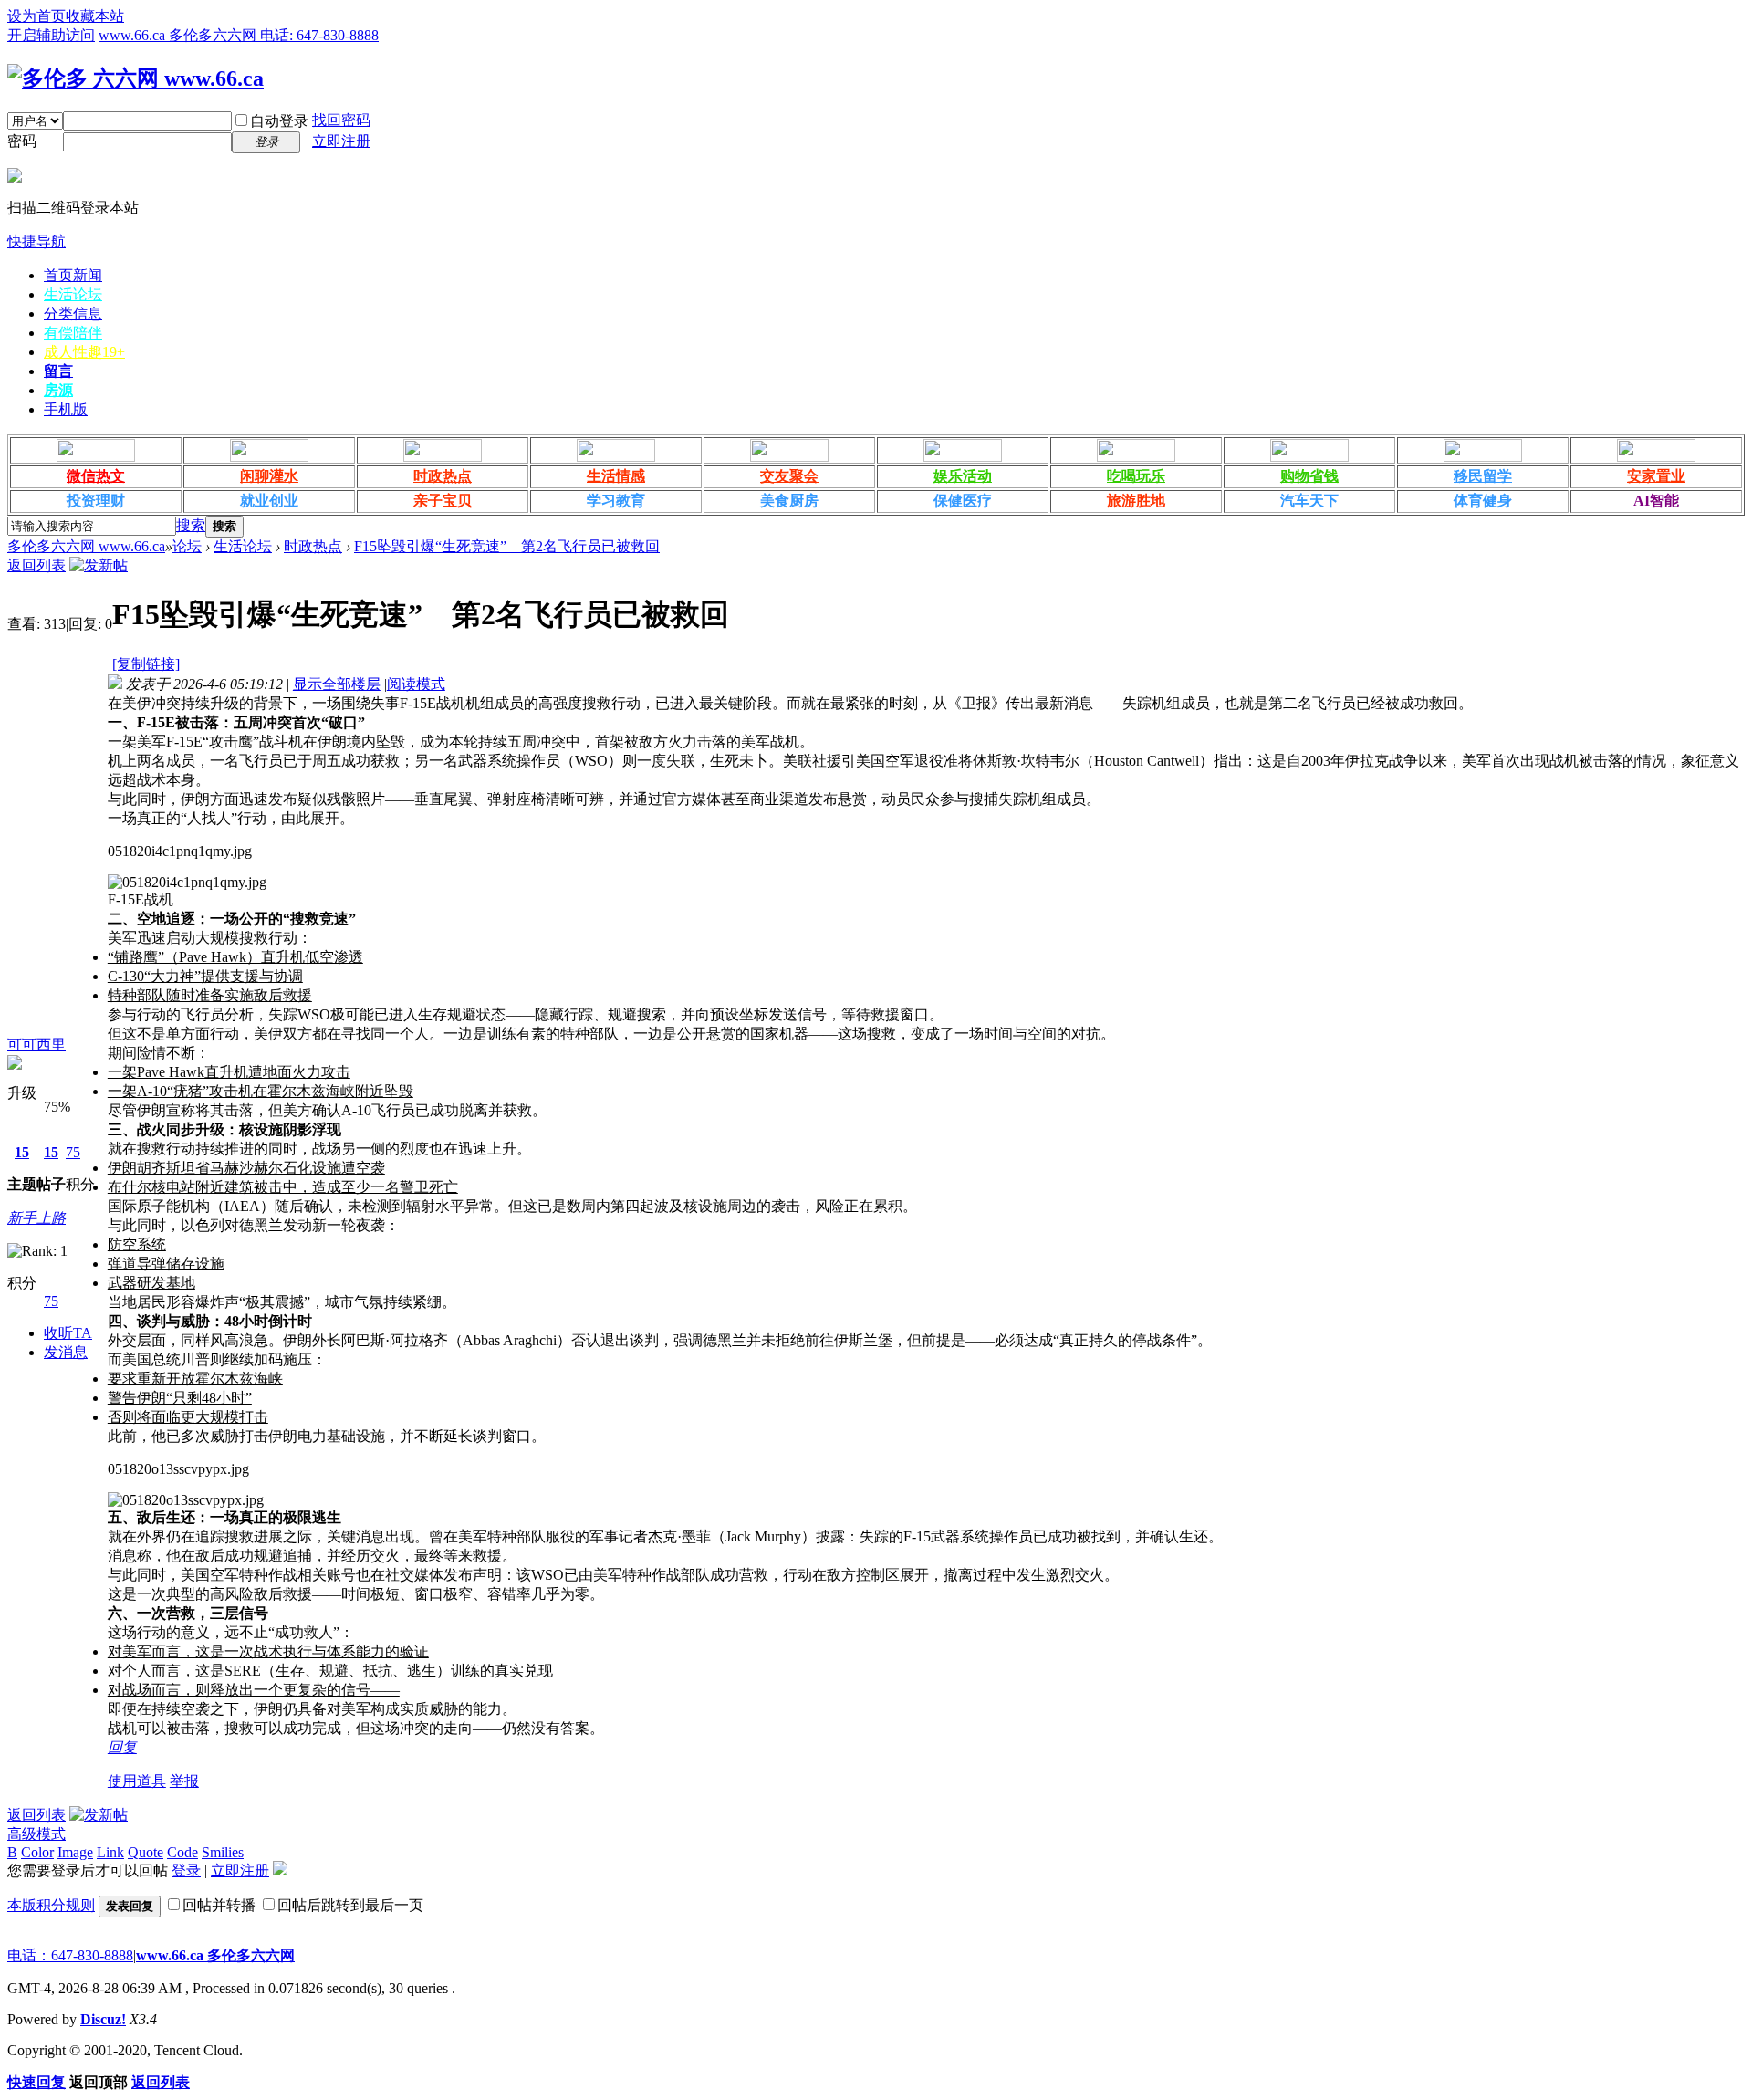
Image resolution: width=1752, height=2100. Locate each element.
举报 (184, 1781)
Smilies (223, 1852)
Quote (146, 1852)
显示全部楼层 (337, 684)
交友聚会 (789, 476)
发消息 (66, 1352)
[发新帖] (99, 565)
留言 (58, 371)
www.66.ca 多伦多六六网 (215, 1955)
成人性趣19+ (84, 352)
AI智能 (1656, 501)
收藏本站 (95, 16)
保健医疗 (963, 501)
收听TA (68, 1333)
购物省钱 (1309, 476)
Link (110, 1852)
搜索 (191, 525)
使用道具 (137, 1781)
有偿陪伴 (73, 333)
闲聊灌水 (269, 476)
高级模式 (36, 1834)
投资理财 (96, 501)
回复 (122, 1747)
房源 (58, 390)
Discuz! (103, 2019)
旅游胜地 (1136, 501)
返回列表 (36, 565)
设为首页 (36, 16)
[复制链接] (146, 664)
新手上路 (36, 1218)
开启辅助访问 (51, 35)
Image (75, 1852)
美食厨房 (789, 501)
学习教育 (616, 501)
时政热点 (443, 476)
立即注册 (341, 141)
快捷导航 (36, 241)
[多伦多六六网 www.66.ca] (136, 78)
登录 (186, 1870)
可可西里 (36, 1045)
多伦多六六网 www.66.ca (86, 546)
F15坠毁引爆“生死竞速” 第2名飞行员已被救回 (507, 546)
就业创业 (269, 501)
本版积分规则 (51, 1905)
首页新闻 (73, 275)
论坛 (187, 546)
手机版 (66, 409)
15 (22, 1152)
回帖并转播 (219, 1905)
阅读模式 (416, 684)
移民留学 (1483, 476)
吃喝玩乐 (1136, 476)
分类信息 (73, 313)
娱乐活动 (963, 476)
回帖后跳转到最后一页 (350, 1905)
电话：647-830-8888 (70, 1955)
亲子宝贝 (443, 501)
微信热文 (96, 476)
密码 (22, 141)
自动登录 (279, 121)
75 (73, 1152)
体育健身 (1483, 501)
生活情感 (616, 476)
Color (37, 1852)
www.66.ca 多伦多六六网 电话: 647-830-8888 (239, 35)
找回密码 (341, 120)
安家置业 (1656, 476)
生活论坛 (73, 294)
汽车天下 (1309, 501)
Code (182, 1852)
